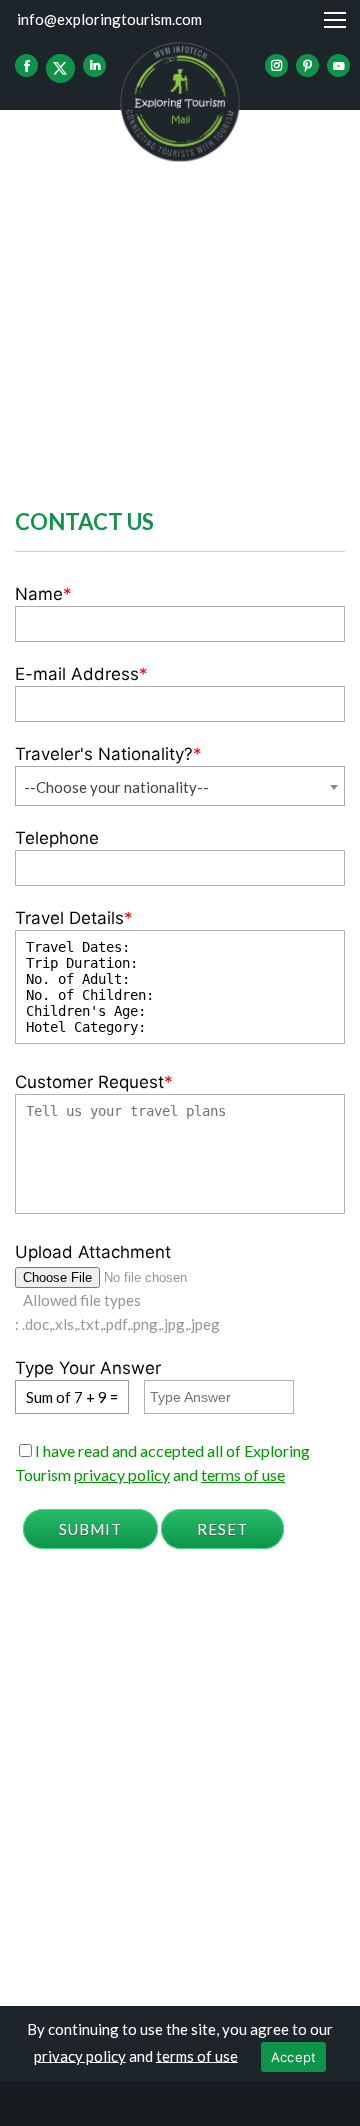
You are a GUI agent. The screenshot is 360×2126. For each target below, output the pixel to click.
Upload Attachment (93, 1252)
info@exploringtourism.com (109, 19)
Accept (294, 2057)
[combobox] (180, 786)
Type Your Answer (88, 1368)
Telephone (57, 838)
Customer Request (94, 1082)
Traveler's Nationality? (108, 754)
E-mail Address (81, 674)
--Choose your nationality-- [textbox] (116, 787)
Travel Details (74, 918)
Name (43, 594)
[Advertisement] (180, 300)
